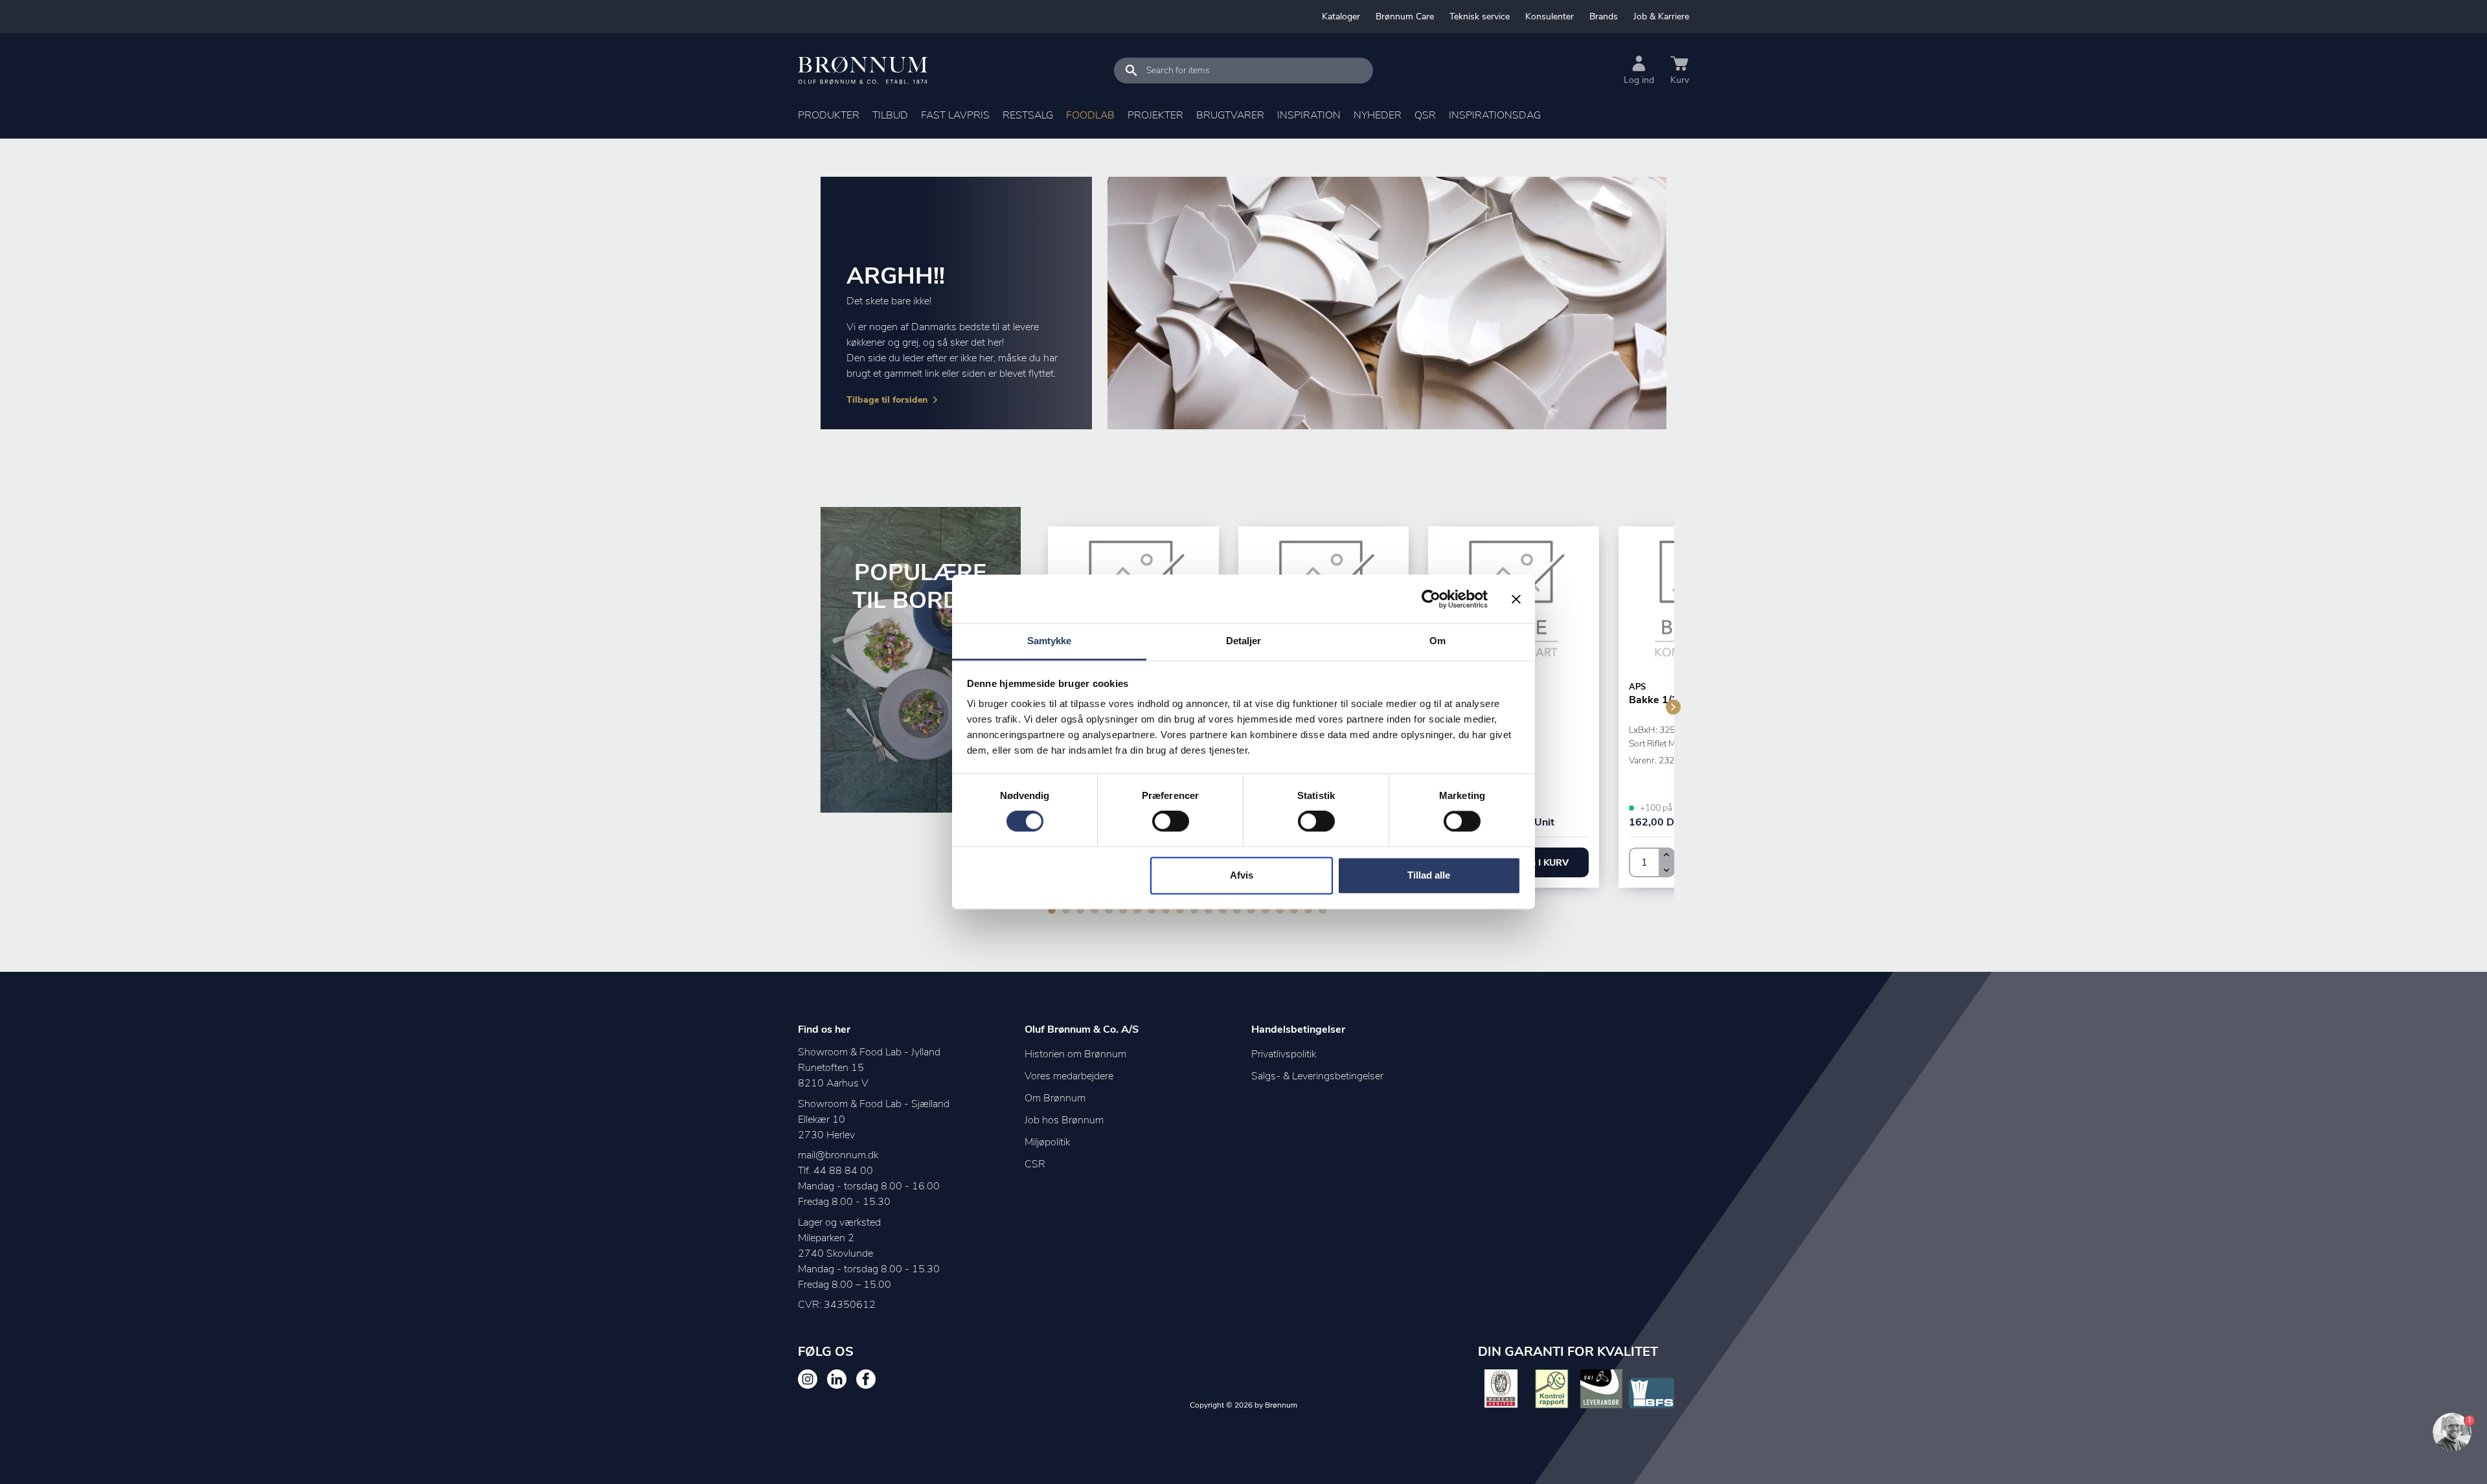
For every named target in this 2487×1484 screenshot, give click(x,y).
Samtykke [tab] (1050, 641)
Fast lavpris (955, 115)
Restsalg (1028, 115)
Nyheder (1378, 115)
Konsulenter (1550, 17)
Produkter (829, 115)
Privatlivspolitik (1284, 1054)
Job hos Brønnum (1064, 1120)
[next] (1673, 707)
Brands (1604, 17)
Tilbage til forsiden (887, 400)
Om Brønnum (1055, 1098)
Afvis (1242, 875)
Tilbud (890, 115)
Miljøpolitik (1047, 1142)
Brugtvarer (1230, 115)
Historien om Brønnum (1075, 1054)
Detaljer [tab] (1244, 641)
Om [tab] (1437, 641)
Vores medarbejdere (1069, 1076)
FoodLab (1090, 115)
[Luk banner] (1516, 599)
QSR (1425, 115)
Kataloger (1341, 17)
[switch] (1171, 822)
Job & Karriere (1661, 17)
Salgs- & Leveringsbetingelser (1317, 1076)
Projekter (1155, 115)
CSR (1035, 1164)
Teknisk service (1480, 17)
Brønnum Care (1405, 17)
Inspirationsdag (1495, 115)
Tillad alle (1429, 875)
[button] (1541, 862)
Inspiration (1309, 115)
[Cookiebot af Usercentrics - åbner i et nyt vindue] (1431, 599)
